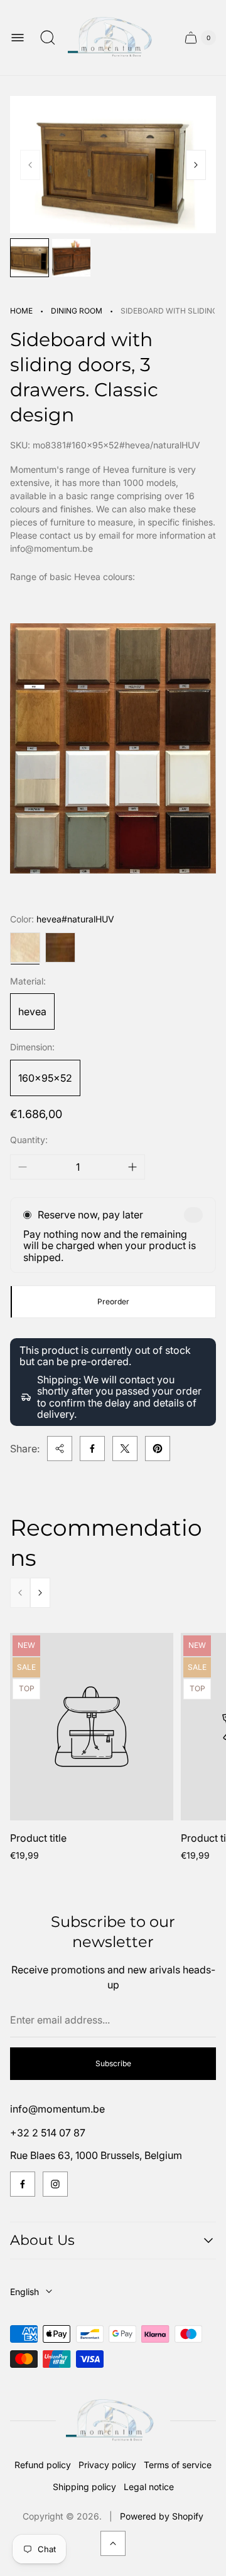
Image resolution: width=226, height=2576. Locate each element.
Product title (38, 1838)
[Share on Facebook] (92, 1449)
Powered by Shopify (162, 2516)
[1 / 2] (30, 258)
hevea (32, 1011)
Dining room (77, 311)
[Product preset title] (92, 1727)
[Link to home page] (113, 2421)
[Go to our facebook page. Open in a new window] (23, 2184)
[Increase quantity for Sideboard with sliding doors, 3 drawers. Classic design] (132, 1167)
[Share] (60, 1449)
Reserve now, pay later (90, 1215)
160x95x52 (45, 1078)
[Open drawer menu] (18, 38)
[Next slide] (196, 165)
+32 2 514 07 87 (48, 2133)
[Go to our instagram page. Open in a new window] (55, 2184)
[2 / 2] (71, 258)
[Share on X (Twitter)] (125, 1449)
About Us (42, 2240)
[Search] (48, 38)
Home (21, 311)
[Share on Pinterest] (158, 1449)
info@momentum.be (57, 2109)
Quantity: (29, 1140)
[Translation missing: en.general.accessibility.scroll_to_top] (113, 2543)
